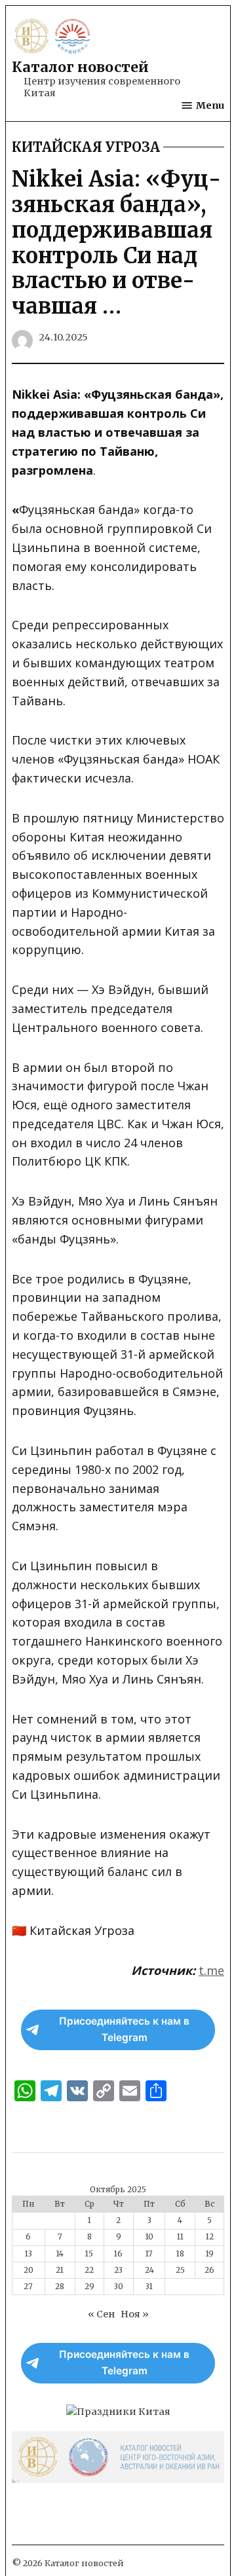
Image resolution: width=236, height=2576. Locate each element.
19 (210, 2254)
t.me (211, 1970)
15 (89, 2254)
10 (149, 2237)
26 (209, 2270)
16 (118, 2254)
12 (210, 2237)
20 (29, 2270)
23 (118, 2270)
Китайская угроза (86, 147)
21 (60, 2270)
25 (180, 2270)
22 (89, 2270)
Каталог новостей (80, 67)
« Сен (101, 2314)
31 (149, 2287)
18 (180, 2254)
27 (28, 2287)
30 (119, 2287)
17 (149, 2254)
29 (89, 2287)
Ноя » (135, 2314)
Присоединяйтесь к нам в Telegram (124, 2029)
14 (60, 2254)
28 (60, 2287)
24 (149, 2270)
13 (29, 2254)
